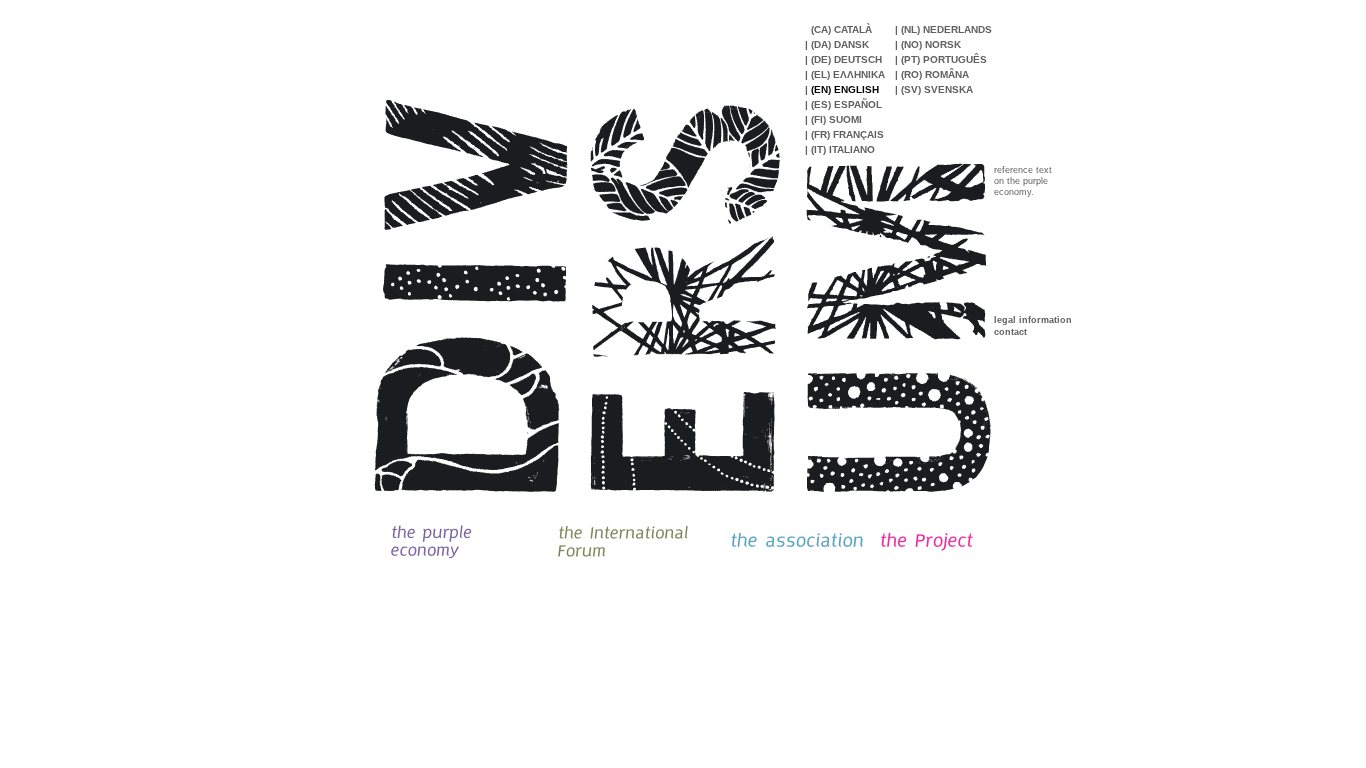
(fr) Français (847, 134)
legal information (1033, 320)
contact (1010, 332)
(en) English (845, 89)
